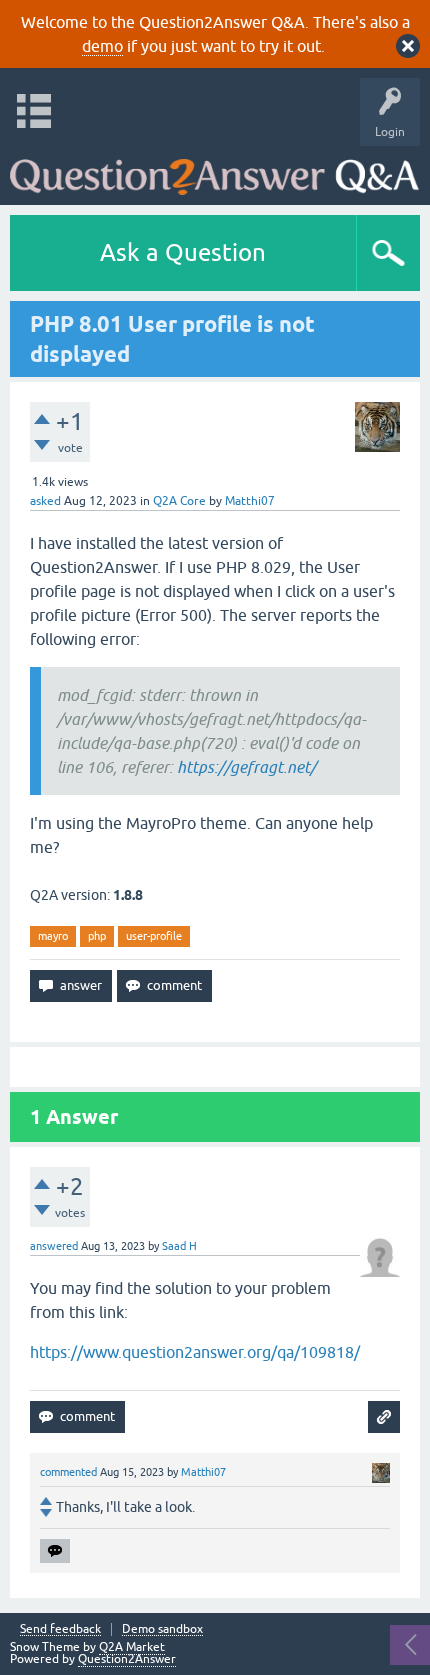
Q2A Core (179, 501)
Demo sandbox (162, 1629)
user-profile (154, 936)
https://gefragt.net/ (246, 767)
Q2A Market (132, 1647)
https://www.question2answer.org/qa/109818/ (195, 1352)
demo (102, 46)
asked (45, 501)
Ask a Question (183, 252)
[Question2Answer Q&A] (214, 170)
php (97, 936)
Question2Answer (127, 1659)
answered (54, 1246)
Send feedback (60, 1629)
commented (68, 1472)
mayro (53, 936)
